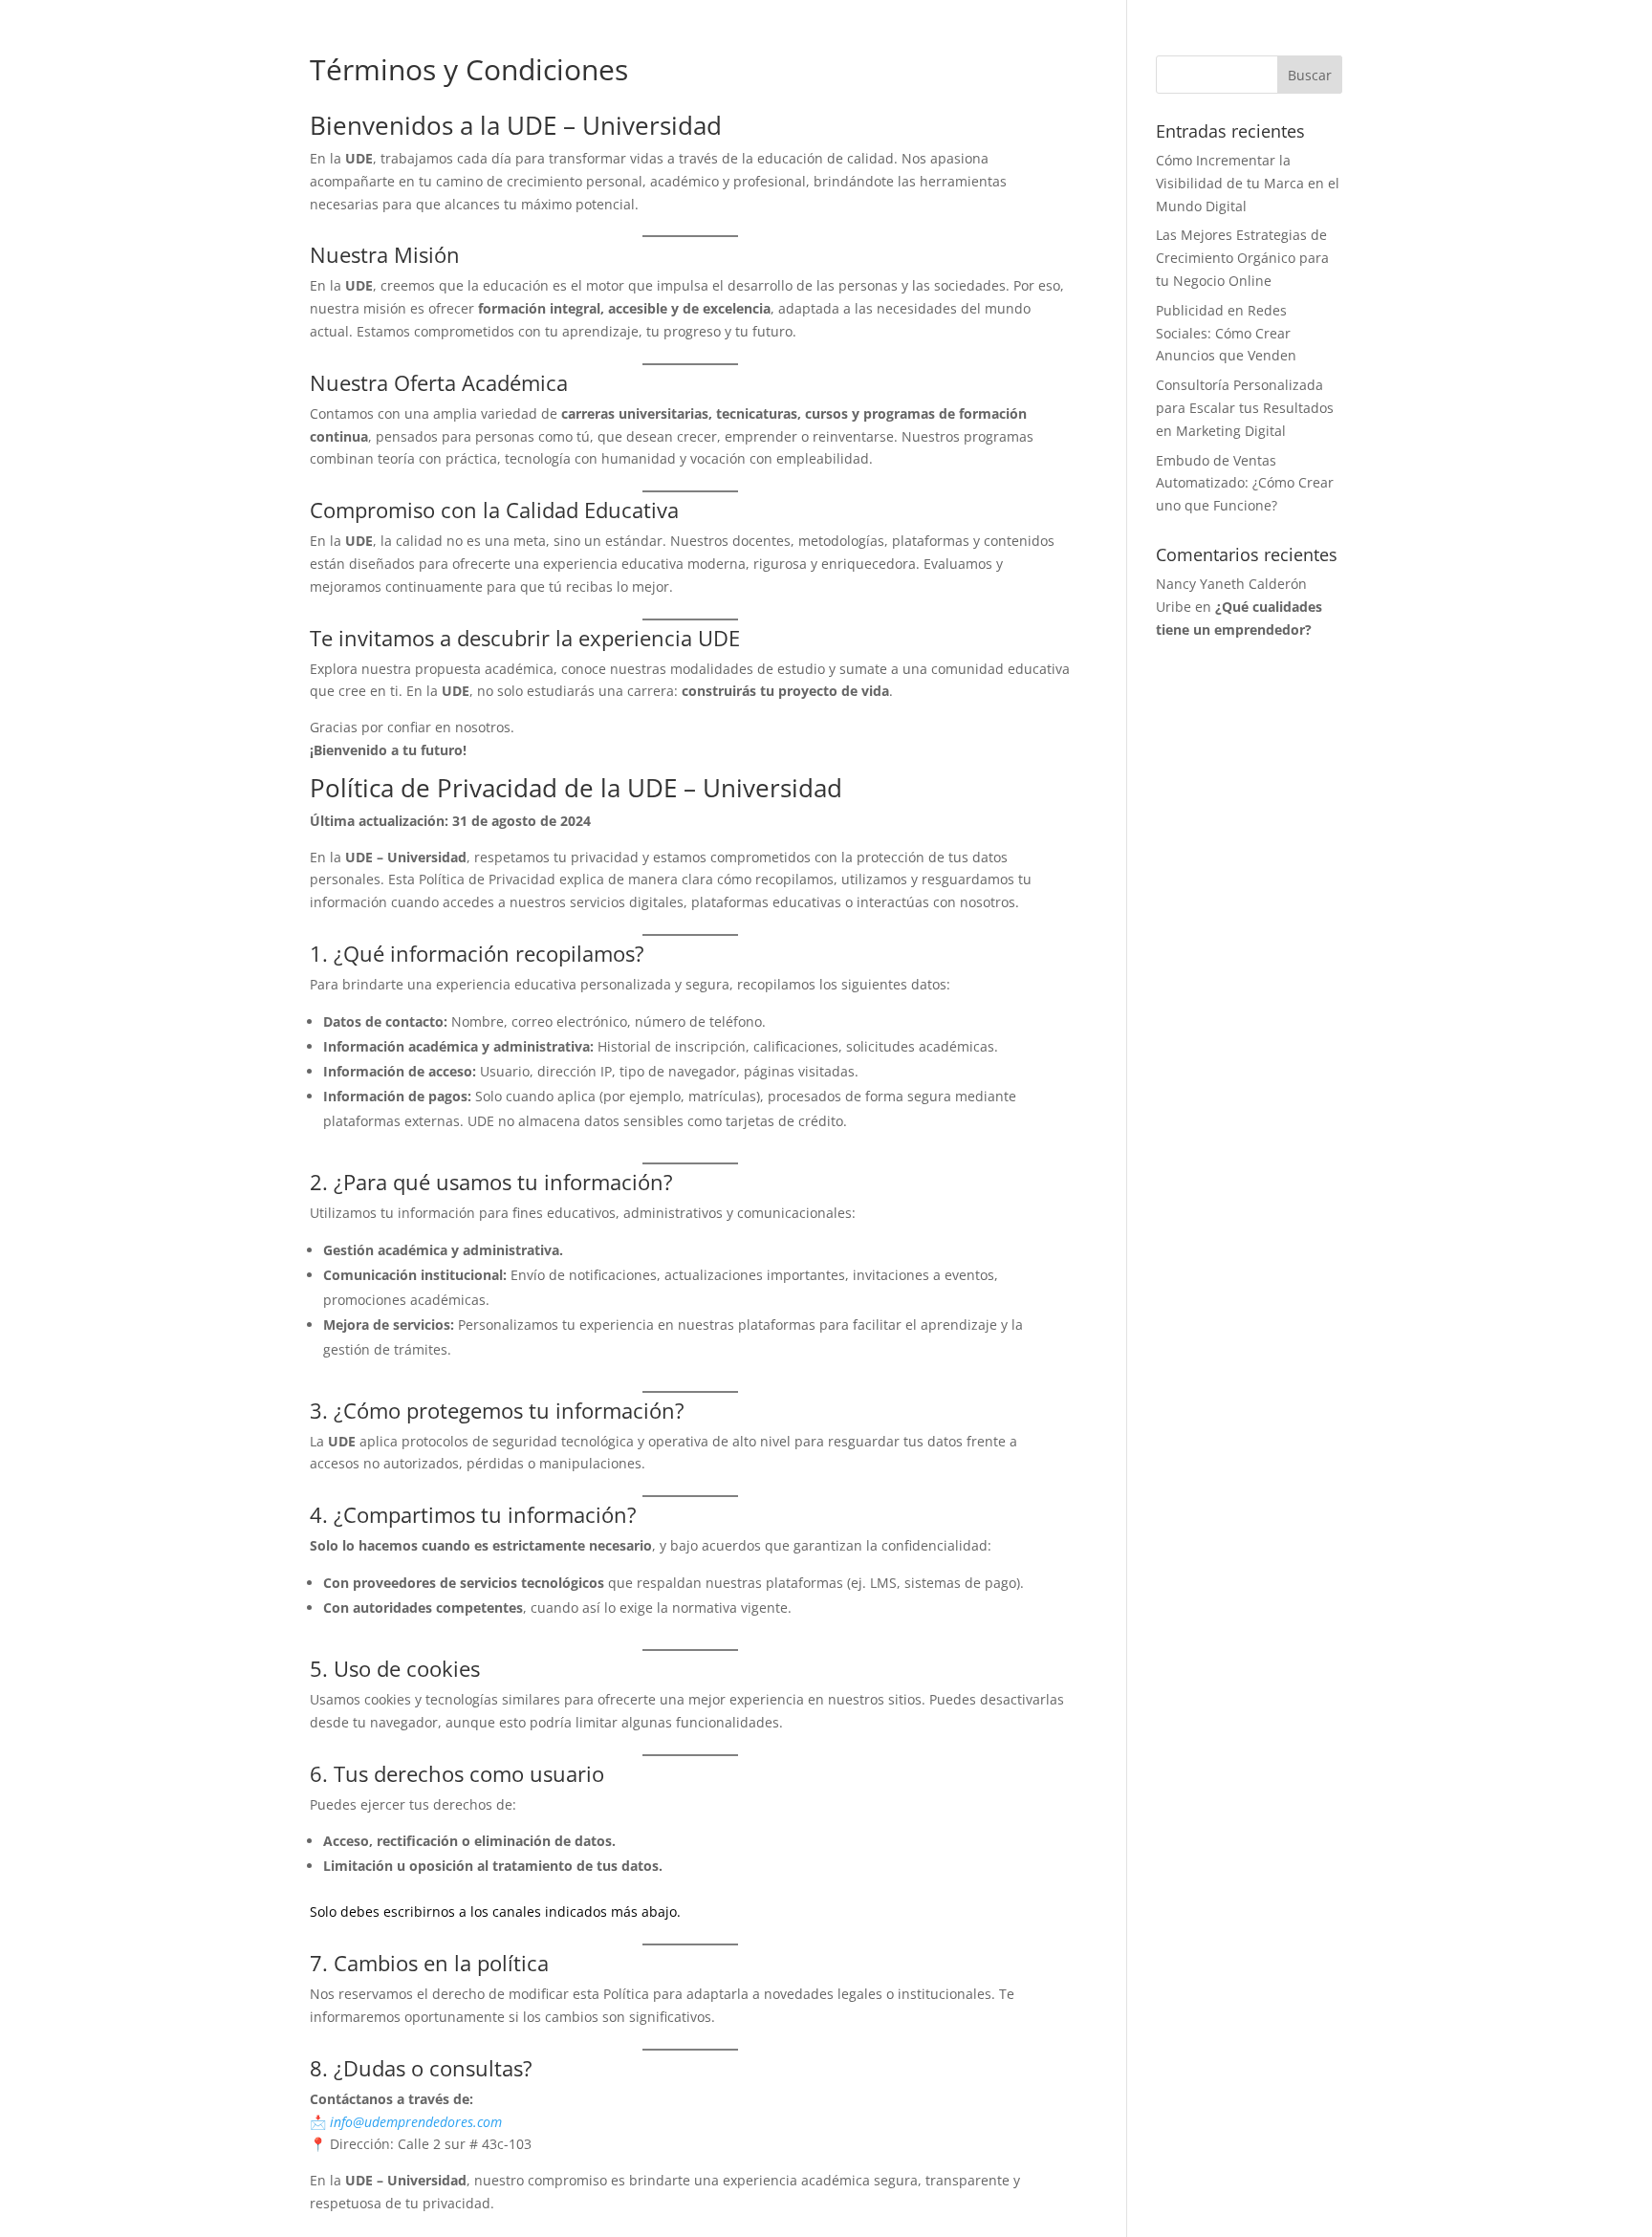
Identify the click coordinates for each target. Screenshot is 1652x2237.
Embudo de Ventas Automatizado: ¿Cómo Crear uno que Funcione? (1245, 483)
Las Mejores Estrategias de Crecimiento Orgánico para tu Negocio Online (1242, 258)
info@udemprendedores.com (416, 2122)
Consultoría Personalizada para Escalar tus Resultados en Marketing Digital (1245, 408)
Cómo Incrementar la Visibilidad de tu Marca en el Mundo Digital (1248, 183)
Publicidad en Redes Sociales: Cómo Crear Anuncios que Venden (1226, 333)
